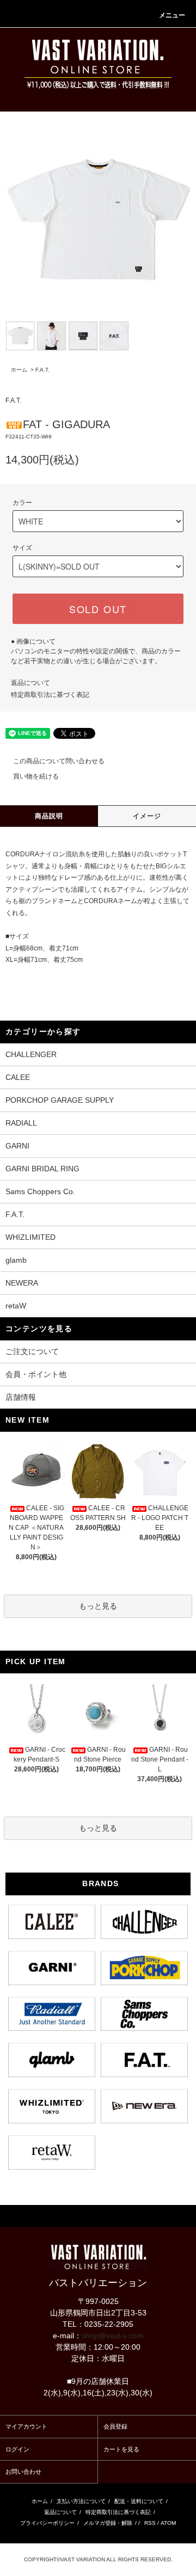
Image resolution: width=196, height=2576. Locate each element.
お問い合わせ (23, 2472)
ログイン (17, 2449)
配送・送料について (139, 2501)
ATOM (168, 2523)
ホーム (19, 370)
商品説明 (49, 816)
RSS (150, 2523)
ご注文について (32, 1351)
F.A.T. (42, 370)
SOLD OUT (98, 609)
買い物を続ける (36, 776)
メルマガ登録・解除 (108, 2523)
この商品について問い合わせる (59, 761)
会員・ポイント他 (36, 1374)
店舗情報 (21, 1397)
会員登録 (115, 2426)
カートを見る (121, 2449)
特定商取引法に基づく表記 (50, 695)
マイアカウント (26, 2426)
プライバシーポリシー (47, 2523)
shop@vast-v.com (112, 2336)
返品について (30, 683)
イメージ (147, 816)
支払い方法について (81, 2501)
